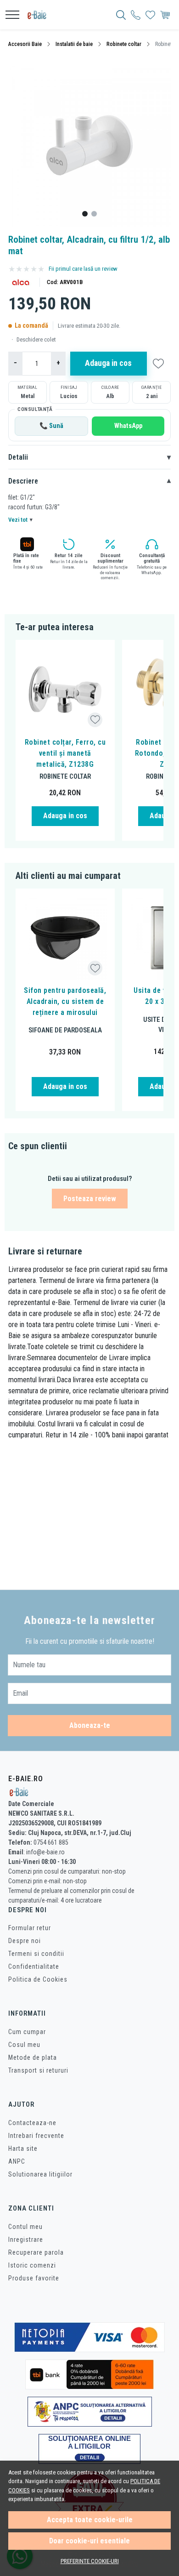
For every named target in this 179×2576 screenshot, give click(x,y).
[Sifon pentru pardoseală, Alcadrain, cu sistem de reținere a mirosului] (65, 938)
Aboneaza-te (90, 1725)
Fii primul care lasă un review (83, 269)
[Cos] (165, 15)
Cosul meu (24, 2045)
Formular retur (30, 1928)
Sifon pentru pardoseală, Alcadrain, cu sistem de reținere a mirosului (65, 1001)
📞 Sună (51, 426)
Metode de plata (33, 2057)
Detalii (89, 457)
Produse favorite (34, 2278)
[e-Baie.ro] (40, 15)
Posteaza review (90, 1199)
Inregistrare (26, 2240)
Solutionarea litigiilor (40, 2174)
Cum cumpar (27, 2032)
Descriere (89, 481)
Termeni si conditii (36, 1954)
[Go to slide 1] (85, 214)
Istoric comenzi (32, 2265)
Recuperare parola (36, 2252)
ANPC (17, 2161)
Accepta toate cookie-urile (90, 2520)
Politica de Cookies (38, 1979)
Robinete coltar (124, 44)
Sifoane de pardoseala (65, 1030)
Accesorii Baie (25, 44)
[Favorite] (150, 15)
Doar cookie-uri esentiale (89, 2541)
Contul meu (25, 2227)
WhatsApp (128, 426)
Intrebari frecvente (36, 2136)
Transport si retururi (38, 2070)
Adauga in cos (108, 363)
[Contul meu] (136, 15)
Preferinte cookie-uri (90, 2561)
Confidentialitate (34, 1966)
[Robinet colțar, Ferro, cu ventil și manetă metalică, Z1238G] (65, 690)
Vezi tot (20, 520)
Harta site (23, 2149)
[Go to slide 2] (94, 214)
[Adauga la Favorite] (95, 720)
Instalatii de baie (74, 44)
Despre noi (25, 1941)
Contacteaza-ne (32, 2123)
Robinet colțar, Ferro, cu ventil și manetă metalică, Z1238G (65, 753)
